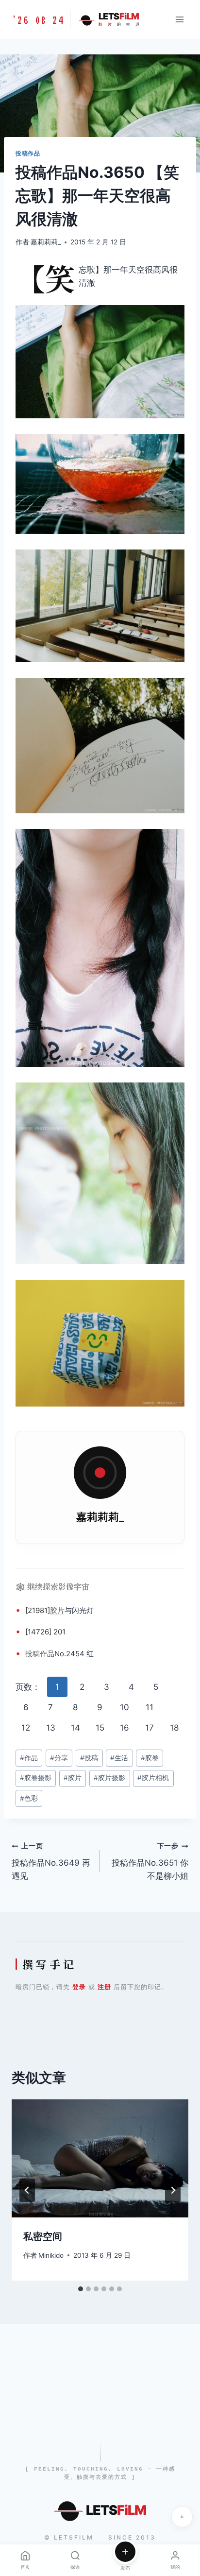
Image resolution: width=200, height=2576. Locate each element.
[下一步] (173, 2190)
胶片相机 (153, 1778)
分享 (59, 1758)
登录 (79, 1987)
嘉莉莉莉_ (46, 242)
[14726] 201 (45, 1632)
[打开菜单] (179, 19)
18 (174, 1728)
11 (150, 1707)
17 (150, 1728)
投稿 (33, 1654)
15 (100, 1728)
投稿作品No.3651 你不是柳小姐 (150, 1861)
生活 (119, 1758)
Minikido (51, 2255)
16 (125, 1728)
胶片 (57, 1610)
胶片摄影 (109, 1778)
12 (26, 1728)
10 (125, 1707)
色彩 (29, 1798)
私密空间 (43, 2236)
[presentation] (100, 2158)
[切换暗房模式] (182, 2517)
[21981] (38, 1610)
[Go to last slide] (27, 2190)
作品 (47, 1654)
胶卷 (150, 1758)
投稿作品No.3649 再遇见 (51, 1861)
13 (51, 1728)
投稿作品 (28, 153)
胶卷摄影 (36, 1778)
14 (75, 1728)
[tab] (81, 2289)
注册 (104, 1987)
